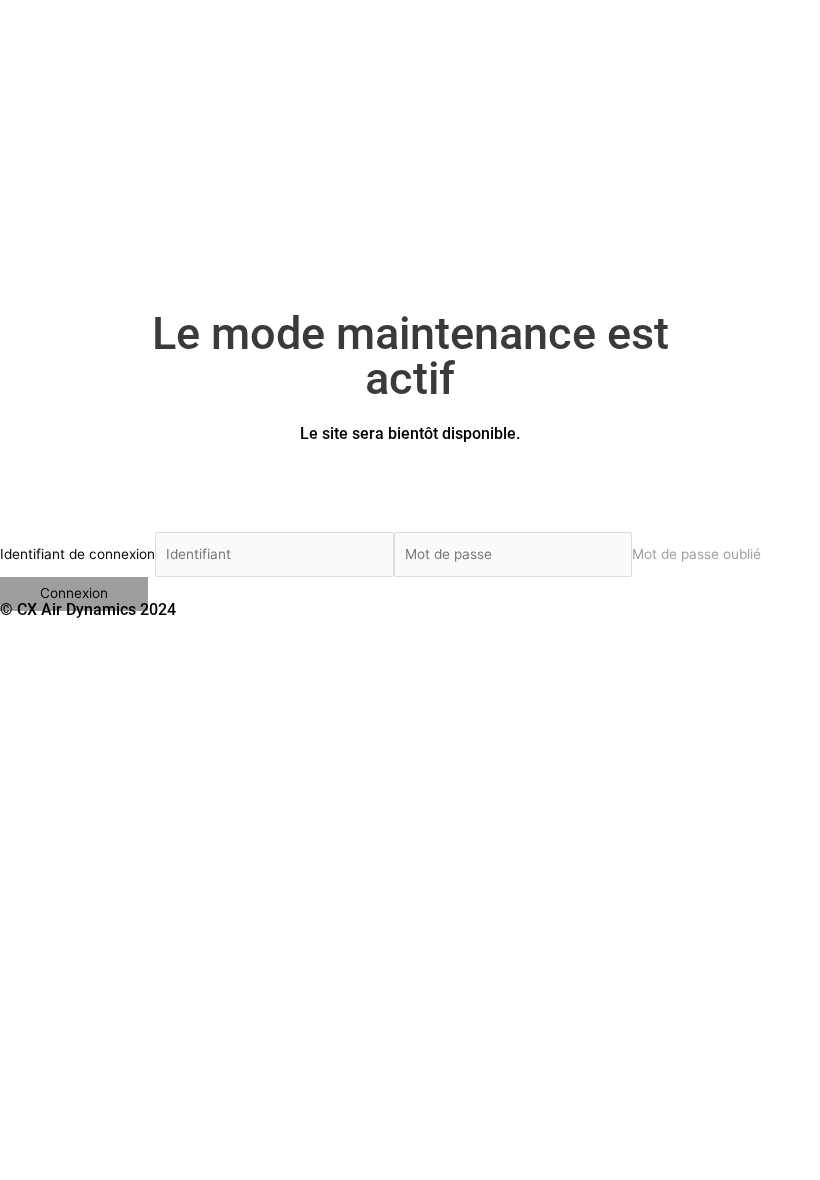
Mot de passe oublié (696, 554)
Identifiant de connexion (77, 554)
